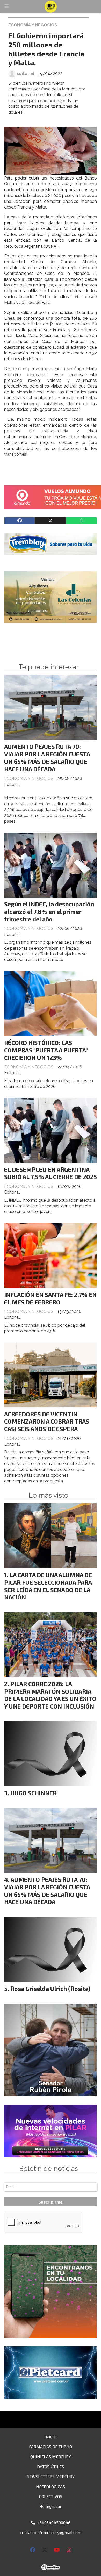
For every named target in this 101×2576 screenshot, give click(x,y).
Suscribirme (51, 2202)
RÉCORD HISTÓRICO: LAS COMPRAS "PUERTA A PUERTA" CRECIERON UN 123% (46, 1050)
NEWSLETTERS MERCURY (51, 2476)
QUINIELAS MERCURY (51, 2456)
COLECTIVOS (51, 2496)
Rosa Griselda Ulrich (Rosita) (50, 1989)
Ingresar (53, 2506)
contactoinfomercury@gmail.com (51, 2532)
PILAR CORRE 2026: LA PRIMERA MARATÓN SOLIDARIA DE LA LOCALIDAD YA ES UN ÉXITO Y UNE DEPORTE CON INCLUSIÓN (50, 1695)
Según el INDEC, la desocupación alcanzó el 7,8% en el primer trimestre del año (49, 912)
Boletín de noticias (49, 2169)
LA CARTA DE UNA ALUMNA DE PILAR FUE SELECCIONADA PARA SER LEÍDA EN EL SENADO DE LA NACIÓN (48, 1586)
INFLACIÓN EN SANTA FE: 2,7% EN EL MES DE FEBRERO (50, 1298)
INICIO (51, 2437)
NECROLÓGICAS (51, 2487)
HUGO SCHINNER (34, 1793)
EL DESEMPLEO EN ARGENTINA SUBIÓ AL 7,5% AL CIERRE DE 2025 (51, 1173)
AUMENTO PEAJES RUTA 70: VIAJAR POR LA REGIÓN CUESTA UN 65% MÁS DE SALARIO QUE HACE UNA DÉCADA (47, 758)
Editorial (25, 73)
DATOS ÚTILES (51, 2467)
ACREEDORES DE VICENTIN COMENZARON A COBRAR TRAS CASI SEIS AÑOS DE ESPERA (47, 1422)
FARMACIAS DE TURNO (51, 2447)
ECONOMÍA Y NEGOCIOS (33, 25)
